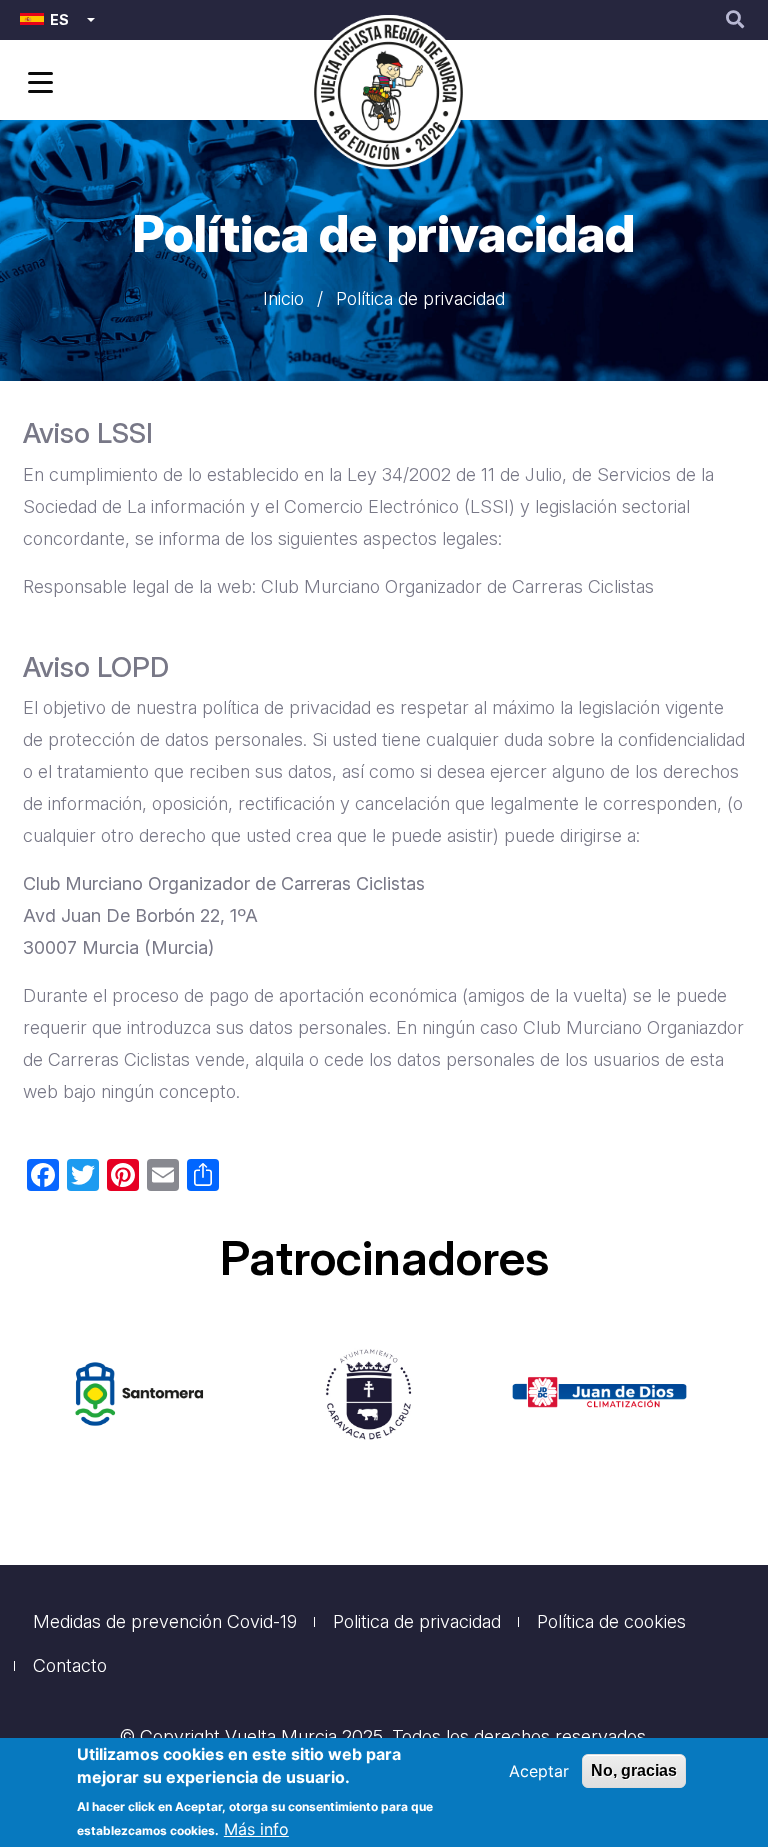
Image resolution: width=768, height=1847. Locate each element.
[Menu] (37, 84)
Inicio (283, 298)
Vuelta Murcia (281, 1736)
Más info (256, 1829)
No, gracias (634, 1770)
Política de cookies (611, 1621)
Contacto (70, 1665)
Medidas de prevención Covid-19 (165, 1621)
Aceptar (539, 1771)
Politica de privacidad (417, 1621)
